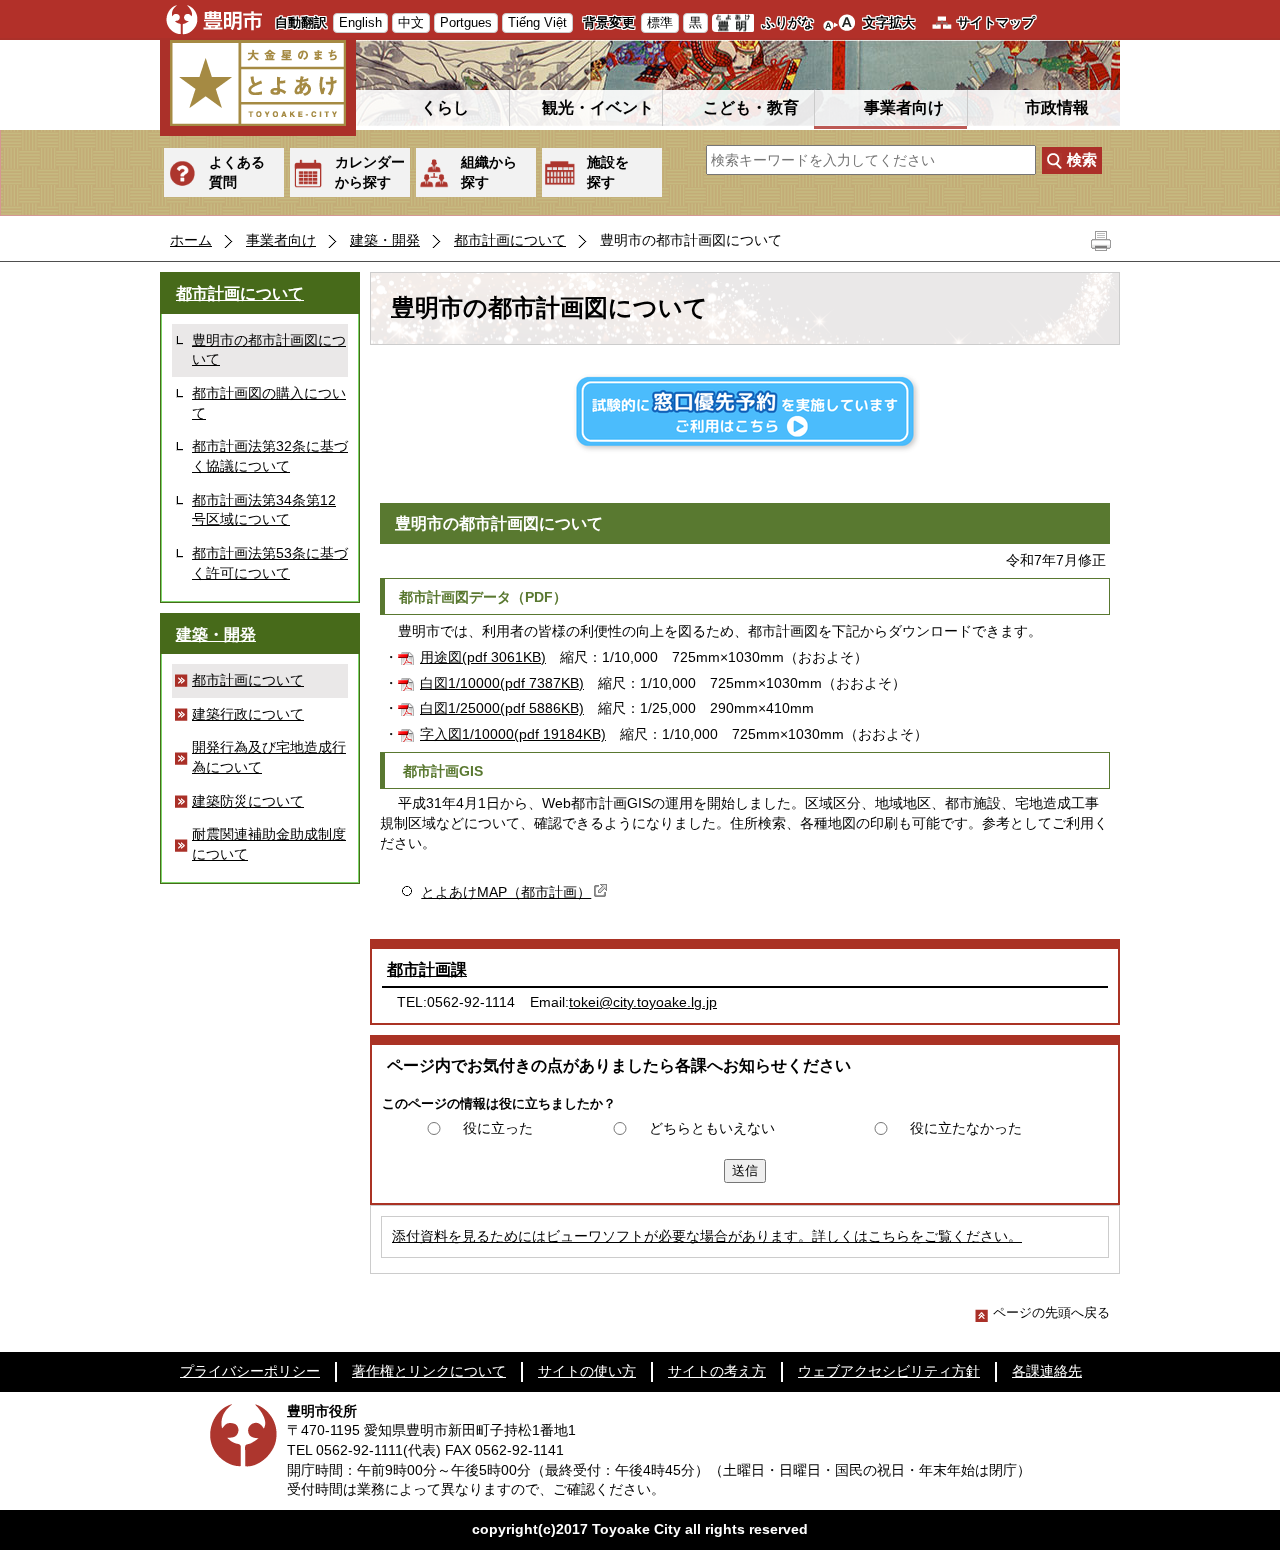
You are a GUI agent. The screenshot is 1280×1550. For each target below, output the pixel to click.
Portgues (466, 22)
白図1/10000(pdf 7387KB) (502, 683)
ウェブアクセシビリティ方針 (889, 1371)
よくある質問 (237, 172)
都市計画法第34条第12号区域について (264, 510)
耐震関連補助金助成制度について (269, 844)
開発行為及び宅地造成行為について (269, 757)
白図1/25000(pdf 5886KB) (502, 708)
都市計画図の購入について (269, 403)
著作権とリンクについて (429, 1371)
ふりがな (788, 22)
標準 (660, 22)
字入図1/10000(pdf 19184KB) (513, 734)
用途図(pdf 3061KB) (483, 657)
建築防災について (248, 801)
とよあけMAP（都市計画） (506, 892)
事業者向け (904, 107)
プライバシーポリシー (250, 1371)
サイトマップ (996, 22)
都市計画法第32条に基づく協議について (270, 456)
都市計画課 (427, 969)
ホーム (191, 240)
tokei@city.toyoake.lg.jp (643, 1002)
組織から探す (489, 172)
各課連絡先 (1047, 1371)
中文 (411, 22)
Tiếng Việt (537, 22)
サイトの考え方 (717, 1371)
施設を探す (608, 172)
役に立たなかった (966, 1128)
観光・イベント (598, 107)
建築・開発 (385, 240)
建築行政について (248, 714)
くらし (445, 107)
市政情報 (1057, 107)
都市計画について (510, 240)
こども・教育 (751, 107)
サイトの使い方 (587, 1371)
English (360, 22)
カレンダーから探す (370, 172)
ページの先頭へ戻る (1051, 1312)
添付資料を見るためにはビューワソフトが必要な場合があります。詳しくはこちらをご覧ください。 (707, 1236)
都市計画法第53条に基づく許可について (270, 563)
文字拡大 (889, 22)
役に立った (498, 1128)
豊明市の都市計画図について (269, 350)
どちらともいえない (712, 1128)
